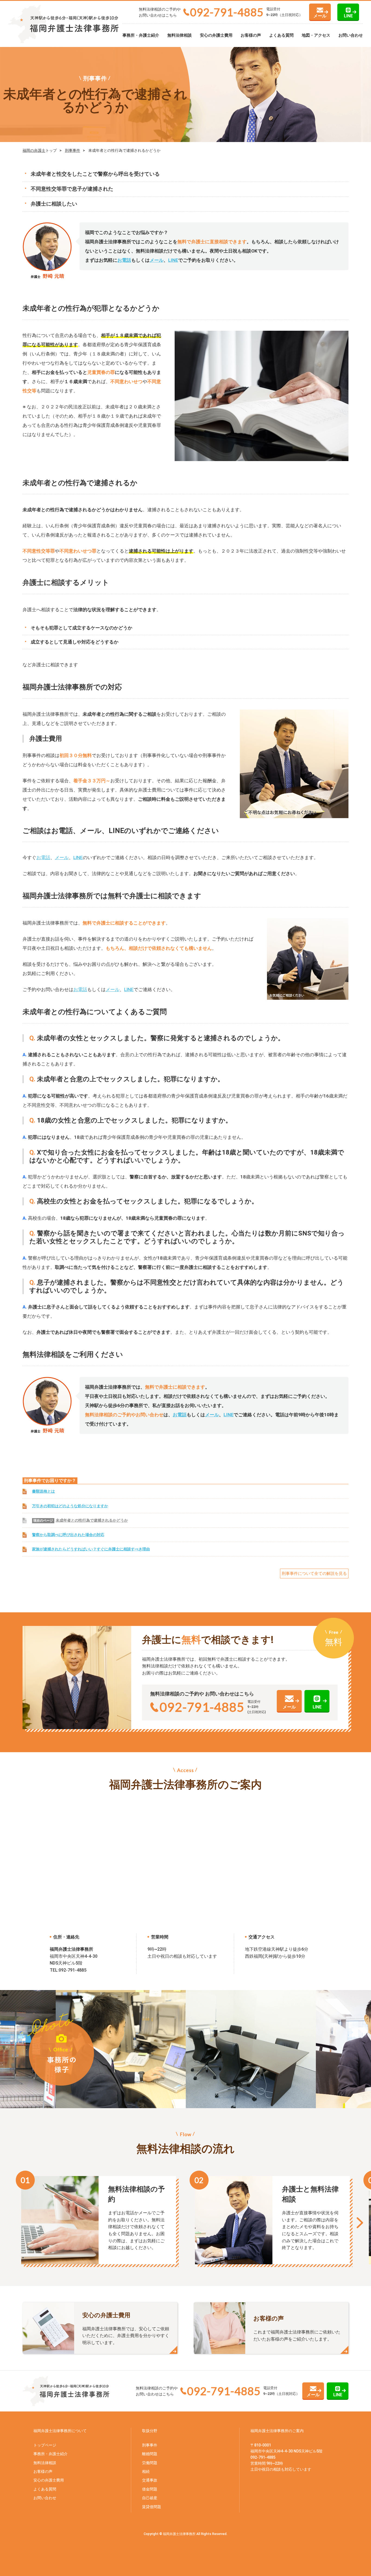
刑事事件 (73, 150)
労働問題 (150, 2463)
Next (359, 2223)
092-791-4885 (227, 12)
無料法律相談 (180, 35)
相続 (146, 2471)
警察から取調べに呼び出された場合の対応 (68, 1535)
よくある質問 (281, 35)
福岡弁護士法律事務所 (269, 2431)
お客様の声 (251, 35)
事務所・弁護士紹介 (141, 35)
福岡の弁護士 (34, 150)
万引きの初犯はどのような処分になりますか (70, 1506)
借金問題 (150, 2489)
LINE (348, 16)
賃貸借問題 (152, 2507)
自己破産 (150, 2498)
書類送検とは (43, 1491)
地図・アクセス (316, 35)
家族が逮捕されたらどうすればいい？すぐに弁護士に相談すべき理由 (91, 1549)
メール (320, 16)
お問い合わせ (351, 35)
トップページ (45, 2445)
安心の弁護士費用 (216, 35)
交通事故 (150, 2480)
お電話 (124, 260)
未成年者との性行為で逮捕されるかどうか (92, 1520)
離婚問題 (150, 2454)
